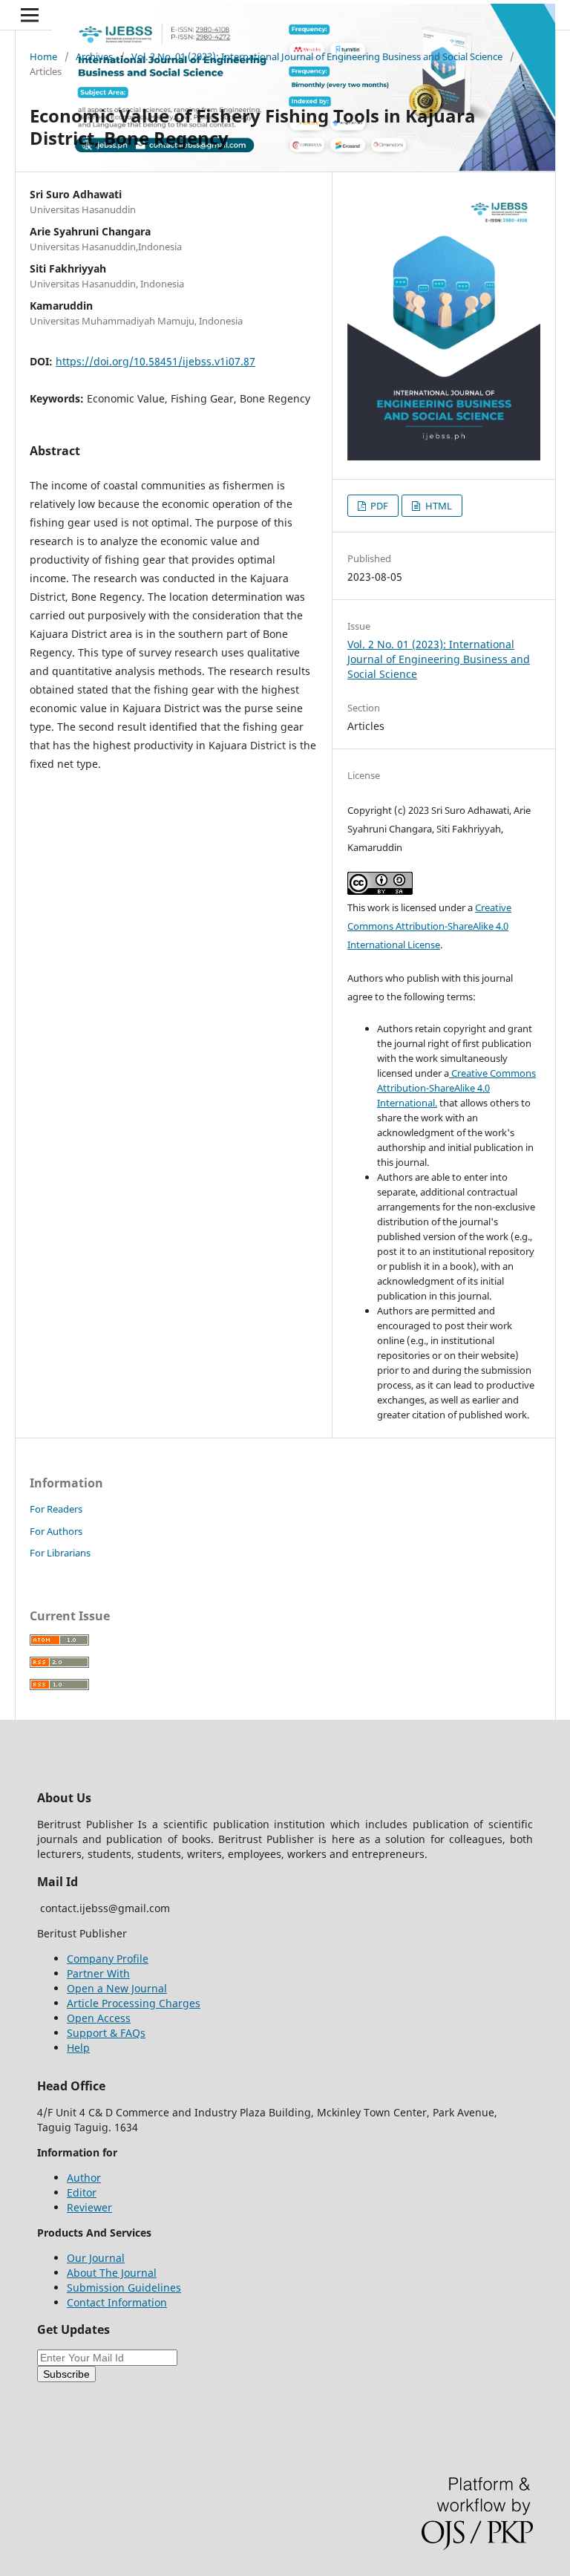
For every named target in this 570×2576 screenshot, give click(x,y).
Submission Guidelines (124, 2288)
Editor (82, 2192)
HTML (438, 506)
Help (78, 2048)
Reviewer (89, 2207)
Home (43, 56)
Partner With (98, 1973)
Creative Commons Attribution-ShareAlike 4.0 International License (429, 926)
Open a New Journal (117, 1988)
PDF (378, 506)
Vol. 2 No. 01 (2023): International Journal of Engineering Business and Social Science (317, 56)
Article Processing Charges (134, 2003)
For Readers (56, 1509)
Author (84, 2178)
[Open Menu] (30, 15)
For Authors (56, 1531)
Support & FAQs (106, 2033)
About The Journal (112, 2273)
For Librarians (60, 1553)
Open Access (99, 2018)
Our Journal (96, 2258)
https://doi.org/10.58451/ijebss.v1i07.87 (155, 361)
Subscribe (66, 2374)
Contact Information (117, 2302)
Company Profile (108, 1959)
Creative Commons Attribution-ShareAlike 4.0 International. (456, 1088)
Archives (94, 56)
